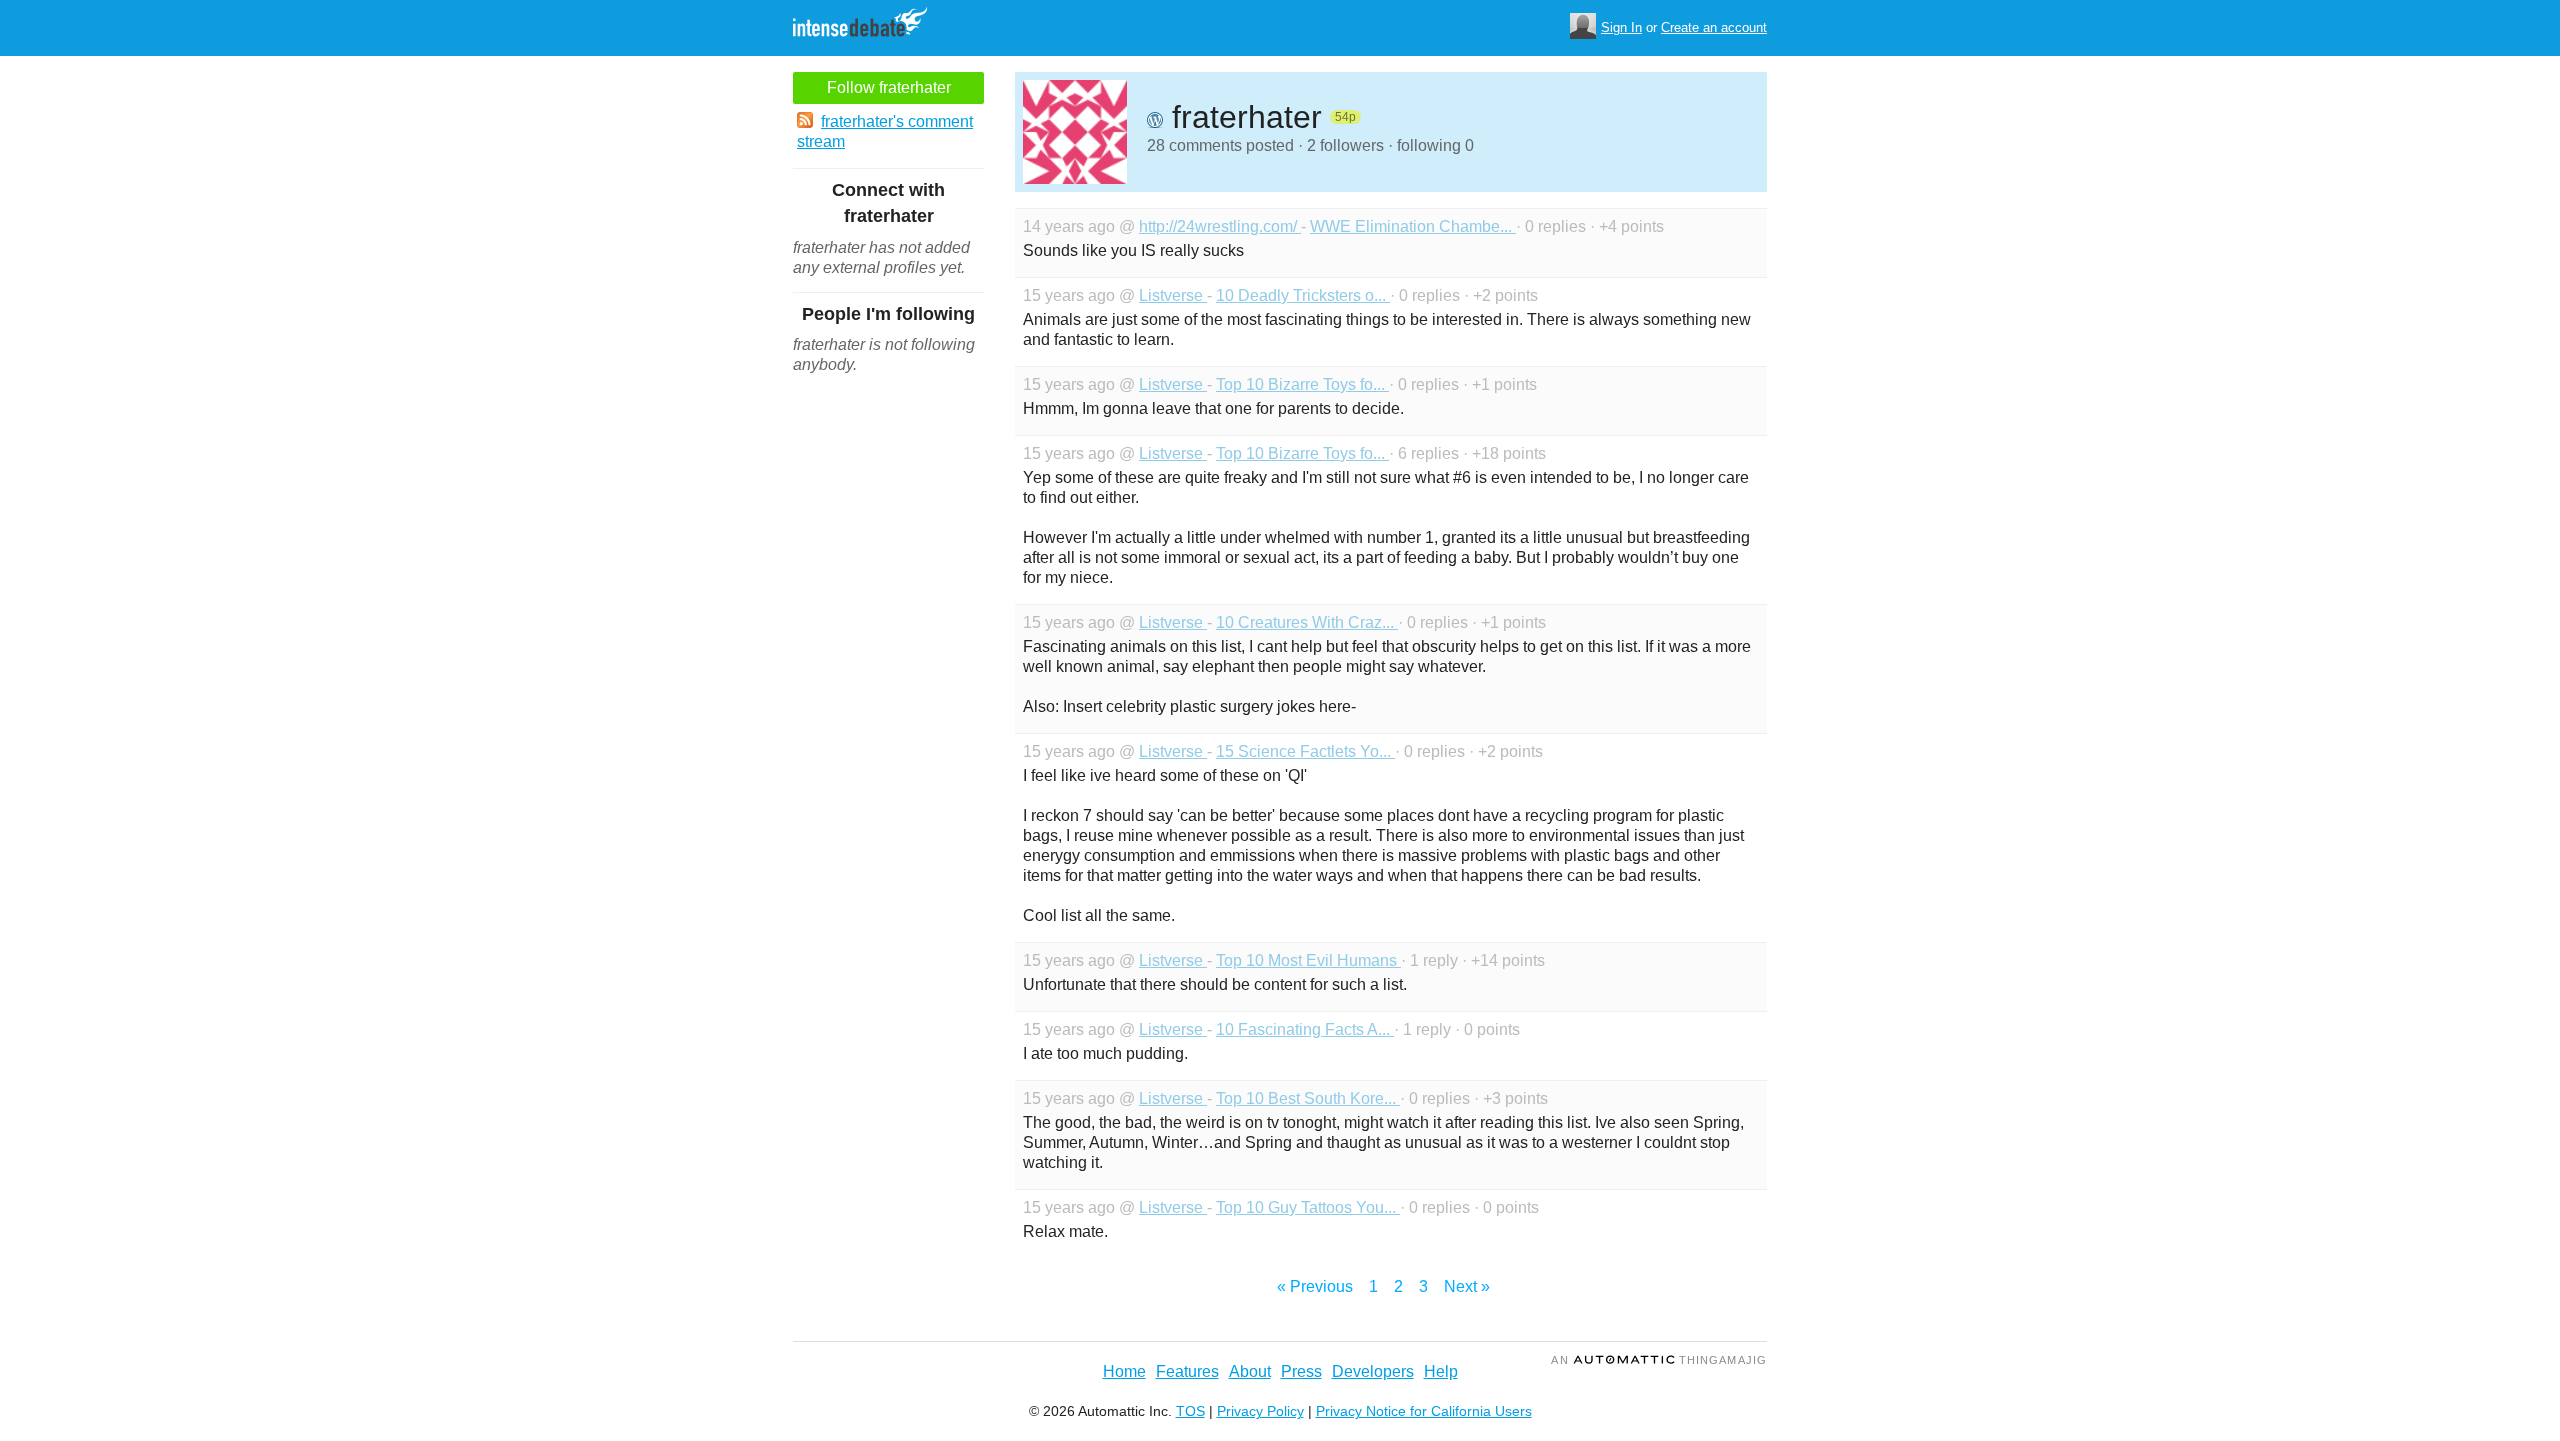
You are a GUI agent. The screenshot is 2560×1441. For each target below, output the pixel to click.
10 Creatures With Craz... (1307, 622)
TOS (1190, 1411)
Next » (1467, 1286)
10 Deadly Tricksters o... (1303, 295)
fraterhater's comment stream (885, 131)
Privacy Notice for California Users (1424, 1411)
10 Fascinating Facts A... (1305, 1029)
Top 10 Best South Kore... (1308, 1098)
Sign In (1621, 27)
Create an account (1714, 27)
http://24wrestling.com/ (1220, 226)
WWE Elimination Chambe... (1413, 226)
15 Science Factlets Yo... (1305, 751)
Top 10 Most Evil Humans (1308, 960)
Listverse (1173, 295)
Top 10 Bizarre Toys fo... (1302, 384)
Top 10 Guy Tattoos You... (1308, 1207)
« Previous (1315, 1286)
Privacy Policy (1260, 1411)
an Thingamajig (1659, 1360)
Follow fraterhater (889, 87)
